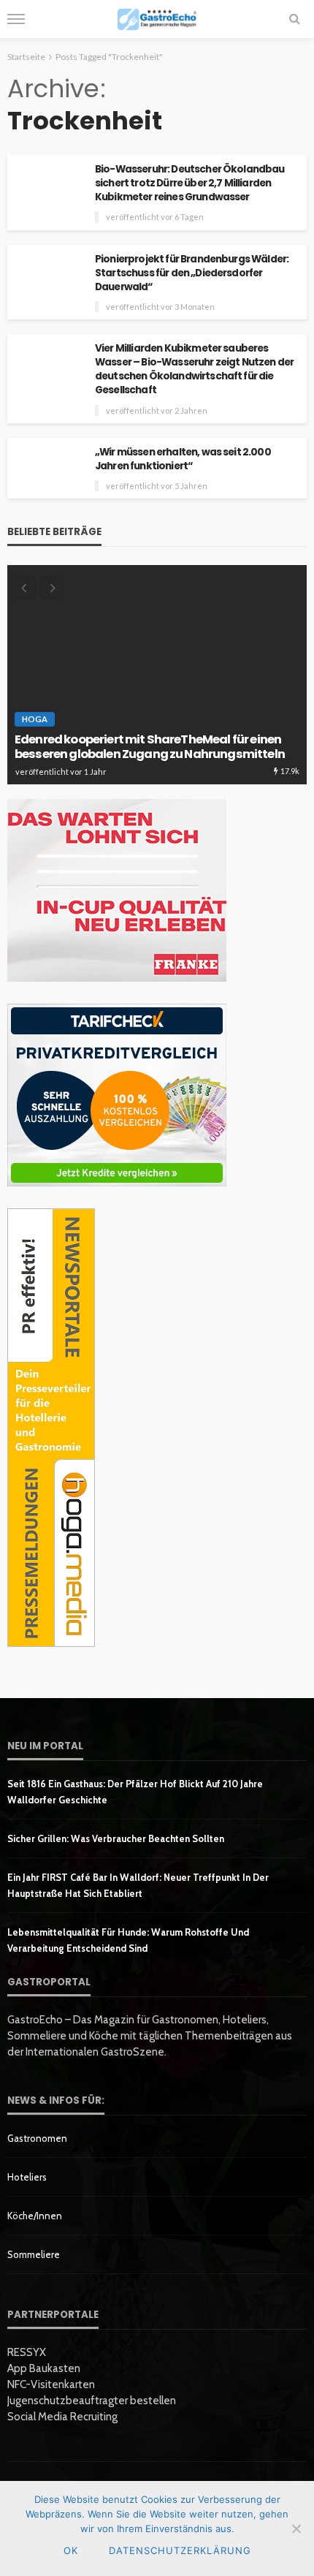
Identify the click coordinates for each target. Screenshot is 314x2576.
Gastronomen (37, 2138)
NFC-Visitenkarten (51, 2384)
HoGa (35, 719)
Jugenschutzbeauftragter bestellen (92, 2401)
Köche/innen (35, 2216)
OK (71, 2550)
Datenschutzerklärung (180, 2550)
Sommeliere (34, 2254)
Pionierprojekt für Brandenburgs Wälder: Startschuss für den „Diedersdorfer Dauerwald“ (192, 273)
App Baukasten (44, 2368)
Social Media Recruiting (62, 2417)
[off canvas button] (16, 19)
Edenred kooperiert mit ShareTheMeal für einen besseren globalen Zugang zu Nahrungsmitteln (150, 747)
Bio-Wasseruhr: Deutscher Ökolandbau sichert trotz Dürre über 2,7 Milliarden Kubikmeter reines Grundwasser (190, 183)
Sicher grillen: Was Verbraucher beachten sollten (116, 1838)
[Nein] (296, 2528)
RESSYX (27, 2352)
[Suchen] (294, 19)
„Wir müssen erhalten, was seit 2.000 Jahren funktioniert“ (183, 459)
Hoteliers (27, 2177)
